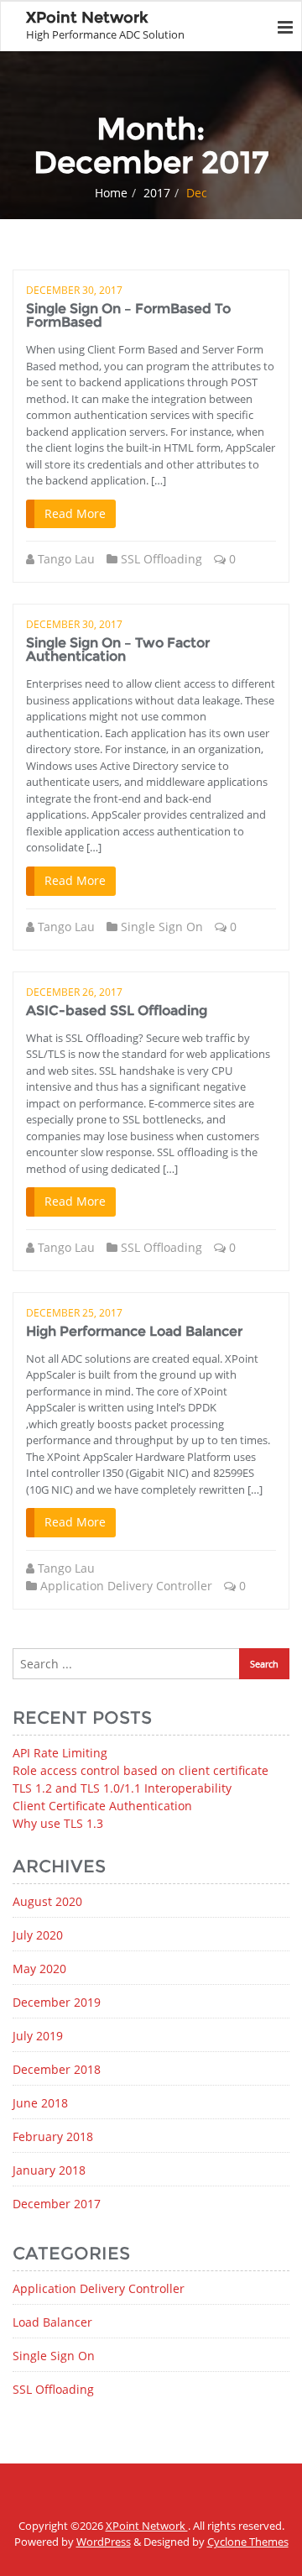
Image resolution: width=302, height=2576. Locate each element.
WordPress (104, 2542)
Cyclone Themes (248, 2542)
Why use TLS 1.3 (58, 1823)
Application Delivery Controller (126, 1586)
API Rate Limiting (60, 1753)
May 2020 (39, 1969)
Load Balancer (52, 2322)
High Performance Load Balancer (134, 1331)
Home (111, 193)
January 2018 (49, 2170)
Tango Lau (66, 559)
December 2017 (57, 2204)
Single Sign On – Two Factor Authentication (118, 649)
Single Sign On (162, 927)
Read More (75, 513)
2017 (157, 193)
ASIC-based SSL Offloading (117, 1011)
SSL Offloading (161, 559)
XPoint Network (147, 2526)
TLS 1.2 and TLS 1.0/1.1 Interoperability (122, 1788)
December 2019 (57, 2002)
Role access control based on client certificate (141, 1770)
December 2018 (57, 2069)
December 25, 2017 (74, 1313)
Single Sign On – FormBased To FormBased (128, 315)
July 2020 (38, 1935)
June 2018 (40, 2103)
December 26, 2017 (74, 992)
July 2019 (38, 2036)
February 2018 (53, 2136)
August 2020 (47, 1901)
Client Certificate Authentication (102, 1806)
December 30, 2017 (74, 290)
